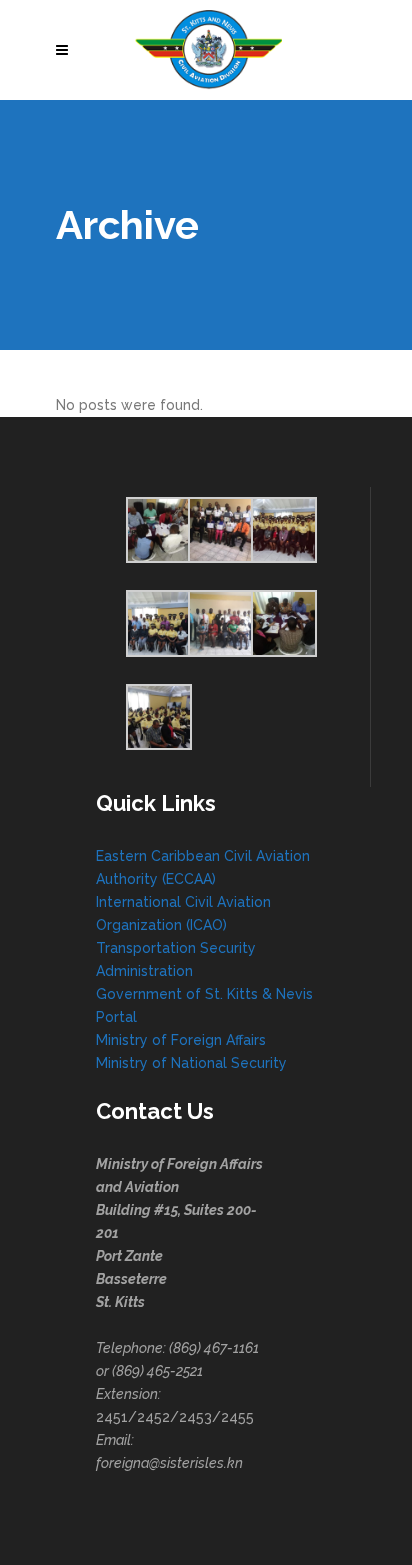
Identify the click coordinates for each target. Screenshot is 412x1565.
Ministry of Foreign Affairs (181, 1040)
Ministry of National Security (191, 1063)
